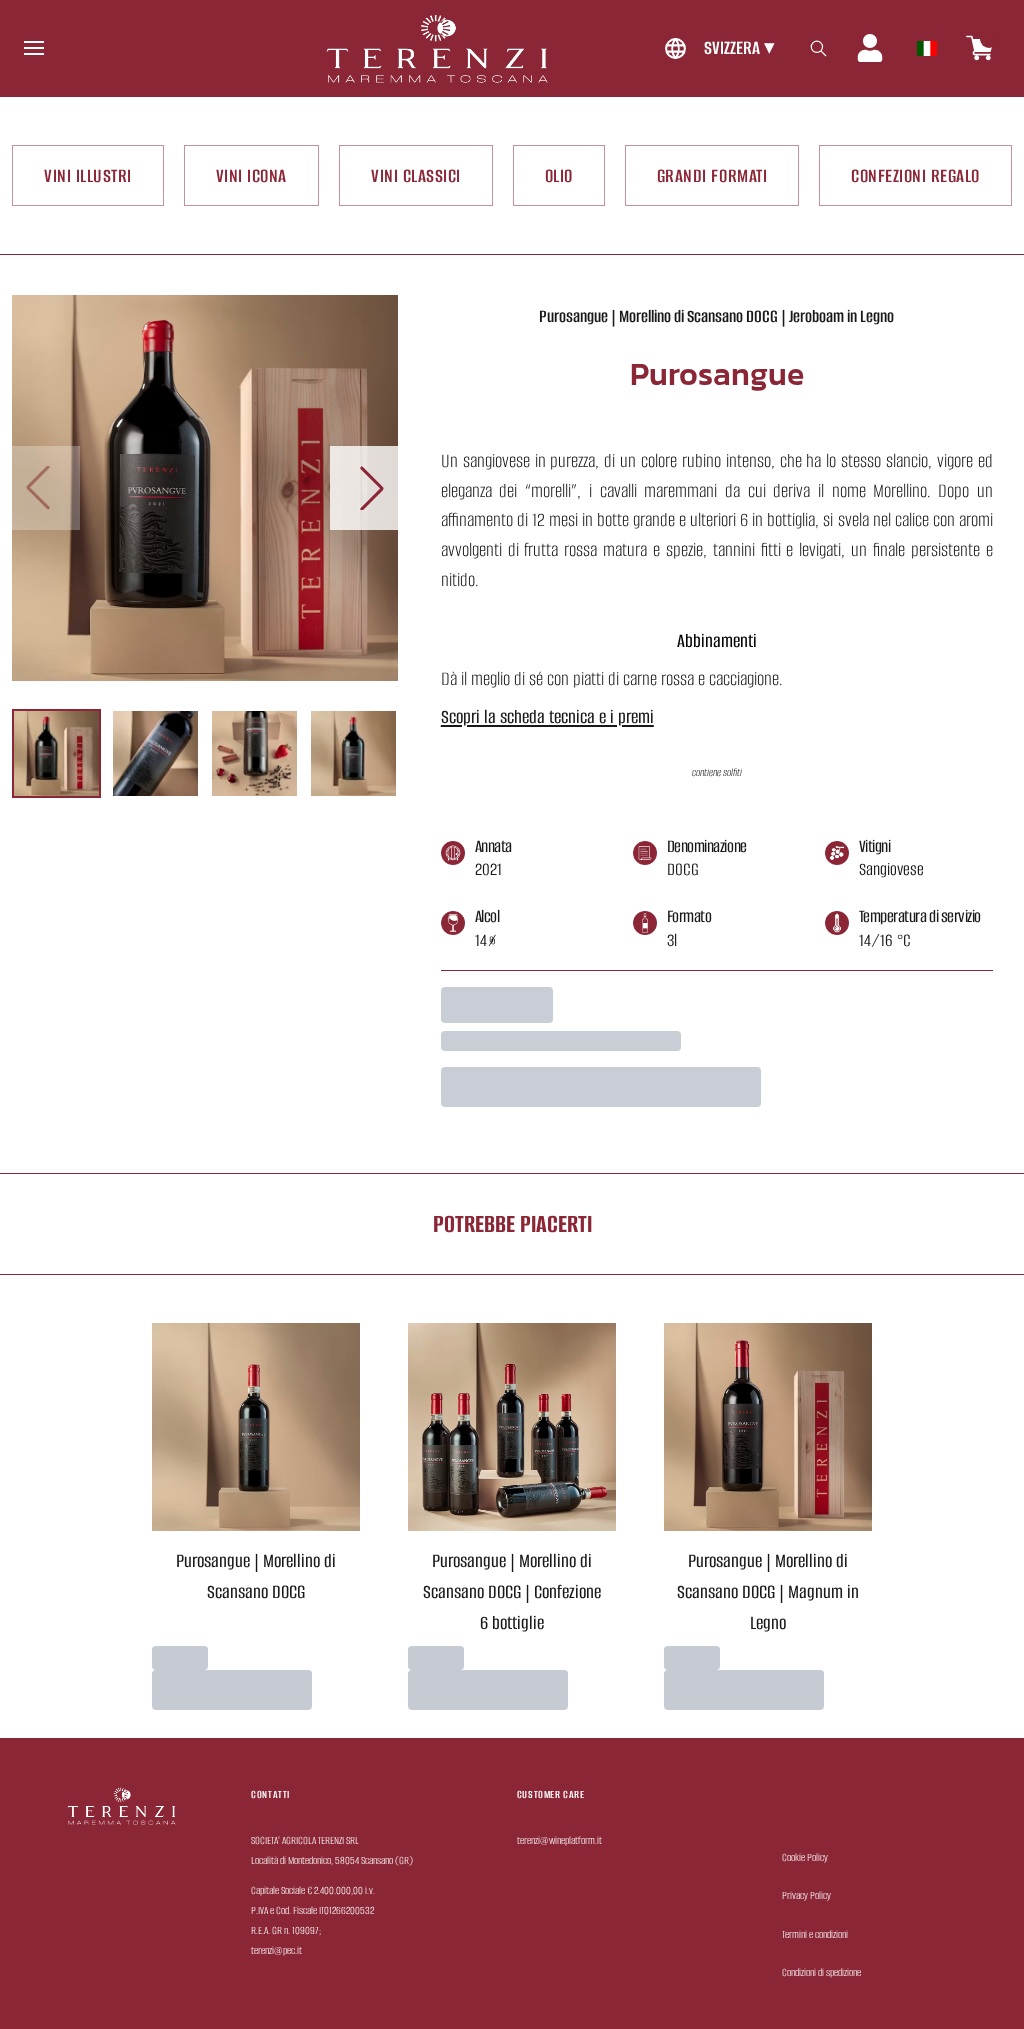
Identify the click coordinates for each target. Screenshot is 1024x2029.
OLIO (559, 175)
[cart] (980, 48)
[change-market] (717, 48)
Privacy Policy (806, 1895)
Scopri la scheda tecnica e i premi (547, 716)
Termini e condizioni (815, 1934)
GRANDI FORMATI (712, 175)
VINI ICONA (251, 175)
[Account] (870, 48)
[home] (437, 48)
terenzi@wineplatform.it (559, 1840)
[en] (927, 43)
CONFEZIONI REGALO (915, 175)
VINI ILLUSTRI (88, 175)
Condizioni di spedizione (821, 1972)
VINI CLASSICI (416, 175)
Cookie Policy (805, 1857)
